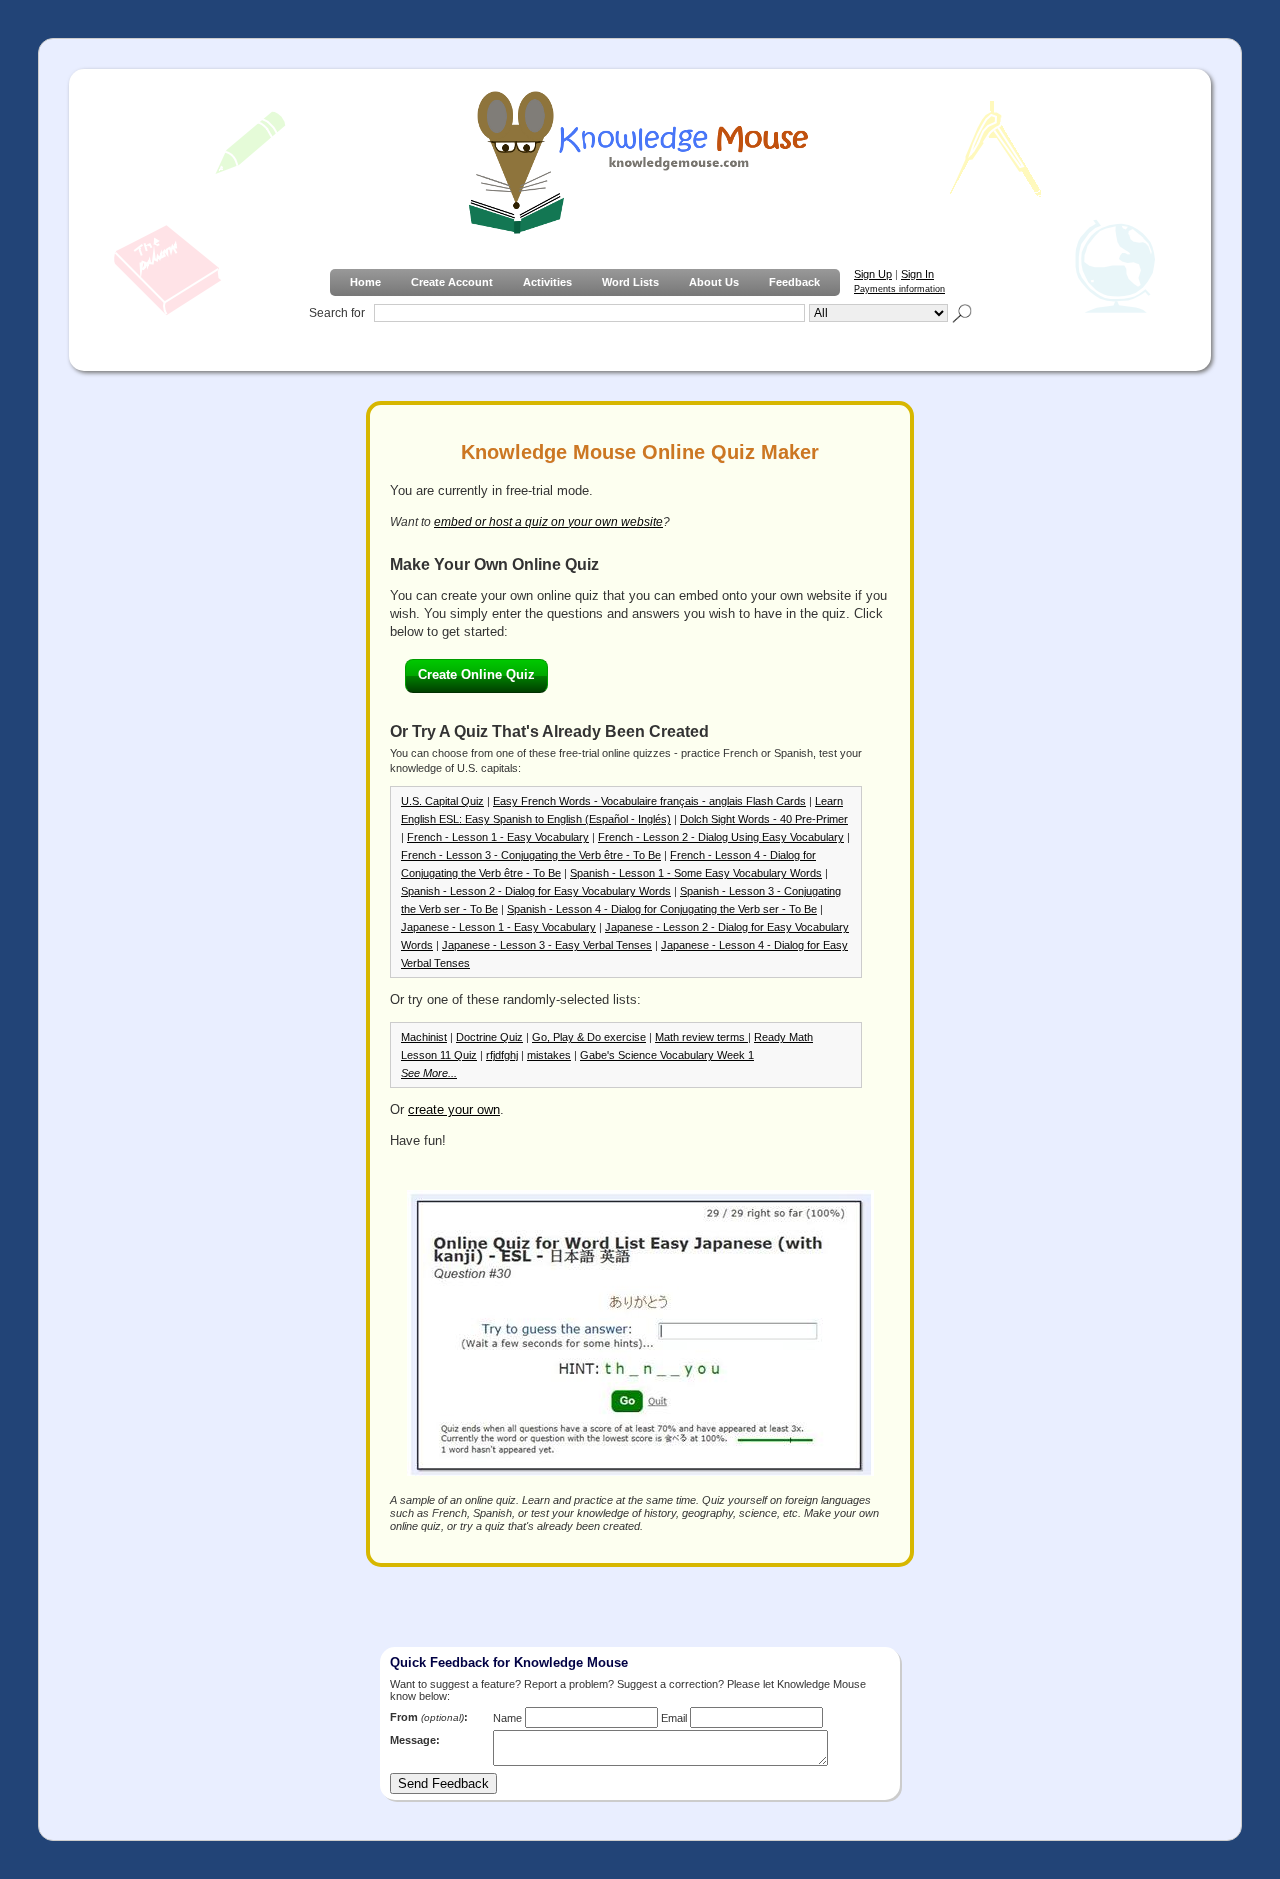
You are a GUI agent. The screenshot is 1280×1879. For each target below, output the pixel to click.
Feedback (794, 282)
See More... (429, 1073)
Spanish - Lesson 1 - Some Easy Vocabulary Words (696, 873)
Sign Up (873, 274)
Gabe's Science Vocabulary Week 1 (667, 1055)
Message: (415, 1740)
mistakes (549, 1055)
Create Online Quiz (476, 674)
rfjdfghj (502, 1055)
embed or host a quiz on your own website (548, 522)
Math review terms (701, 1037)
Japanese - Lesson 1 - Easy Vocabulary (498, 927)
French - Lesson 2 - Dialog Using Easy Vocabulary (721, 837)
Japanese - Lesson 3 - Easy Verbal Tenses (547, 945)
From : (429, 1717)
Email (674, 1718)
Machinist (424, 1037)
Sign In (917, 274)
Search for (337, 313)
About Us (714, 282)
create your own (454, 1109)
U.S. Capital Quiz (442, 801)
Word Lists (630, 282)
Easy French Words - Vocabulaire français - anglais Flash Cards (649, 801)
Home (365, 282)
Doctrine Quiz (489, 1037)
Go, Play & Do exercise (589, 1037)
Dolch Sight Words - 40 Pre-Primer (764, 819)
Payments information (899, 289)
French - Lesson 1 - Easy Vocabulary (498, 837)
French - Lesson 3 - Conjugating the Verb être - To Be (531, 855)
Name (507, 1718)
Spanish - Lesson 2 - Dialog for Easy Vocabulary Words (536, 891)
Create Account (452, 282)
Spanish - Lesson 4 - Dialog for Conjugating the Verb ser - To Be (662, 909)
